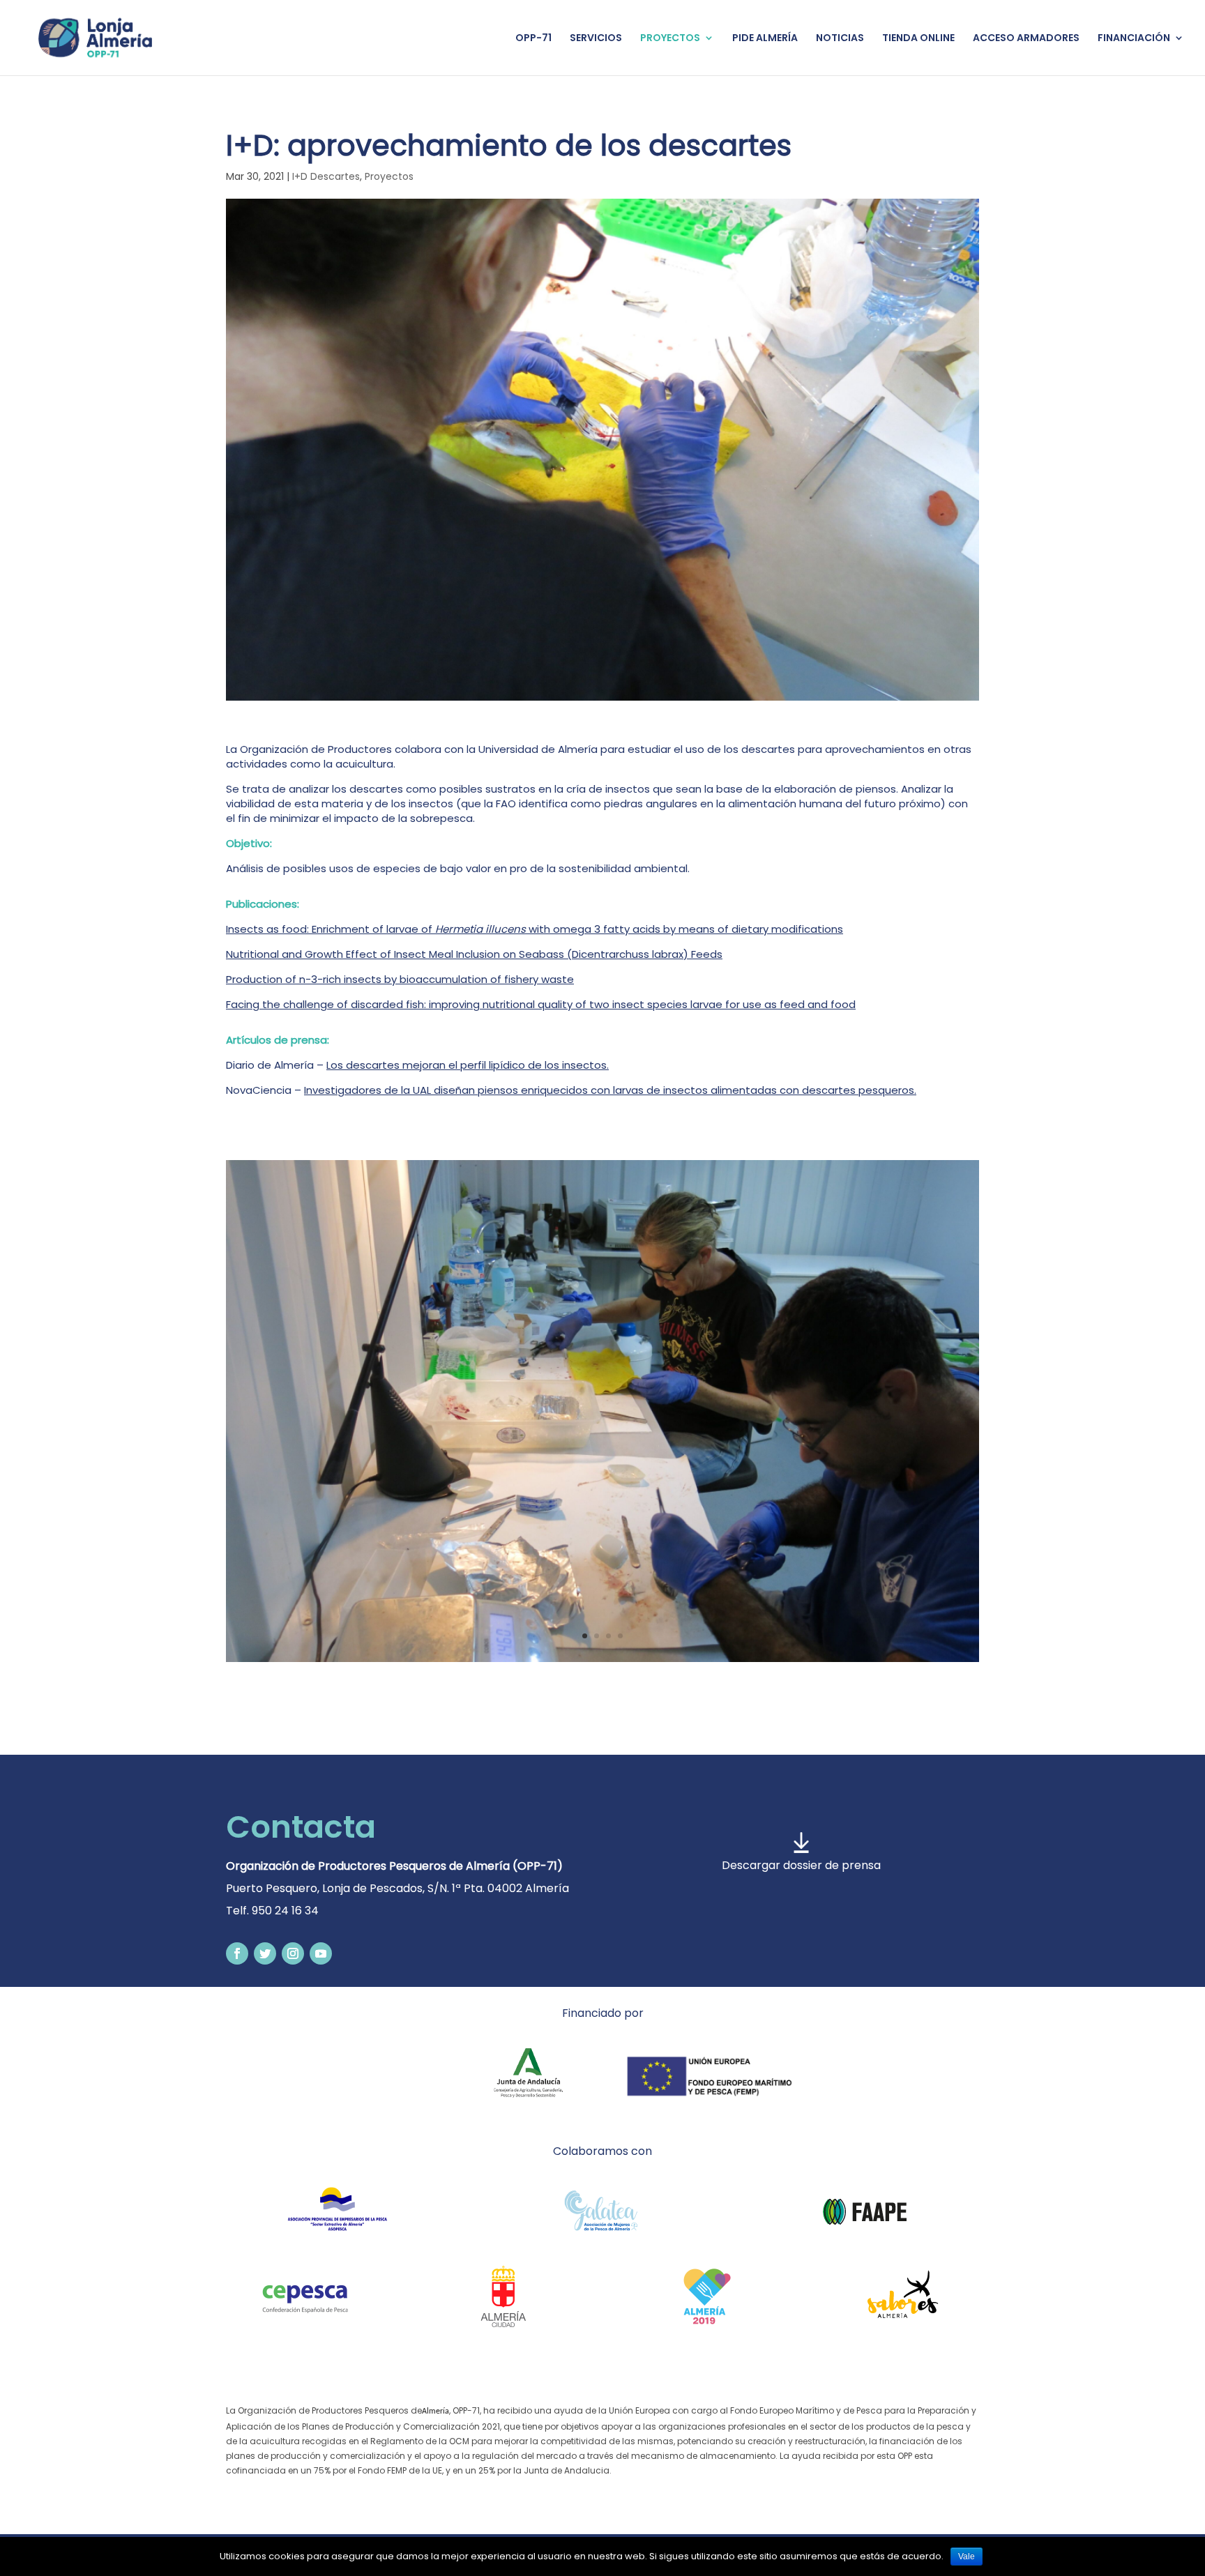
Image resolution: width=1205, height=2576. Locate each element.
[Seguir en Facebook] (237, 1953)
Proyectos (389, 176)
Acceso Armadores (1026, 39)
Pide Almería (765, 39)
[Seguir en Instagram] (293, 1953)
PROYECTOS (670, 39)
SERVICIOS (596, 39)
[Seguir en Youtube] (321, 1953)
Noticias (840, 39)
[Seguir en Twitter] (265, 1953)
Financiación (1134, 39)
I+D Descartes (326, 176)
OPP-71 (533, 39)
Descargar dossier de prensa (801, 1865)
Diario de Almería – (417, 1065)
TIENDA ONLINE (918, 39)
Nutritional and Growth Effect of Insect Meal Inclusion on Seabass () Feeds (474, 954)
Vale (967, 2556)
